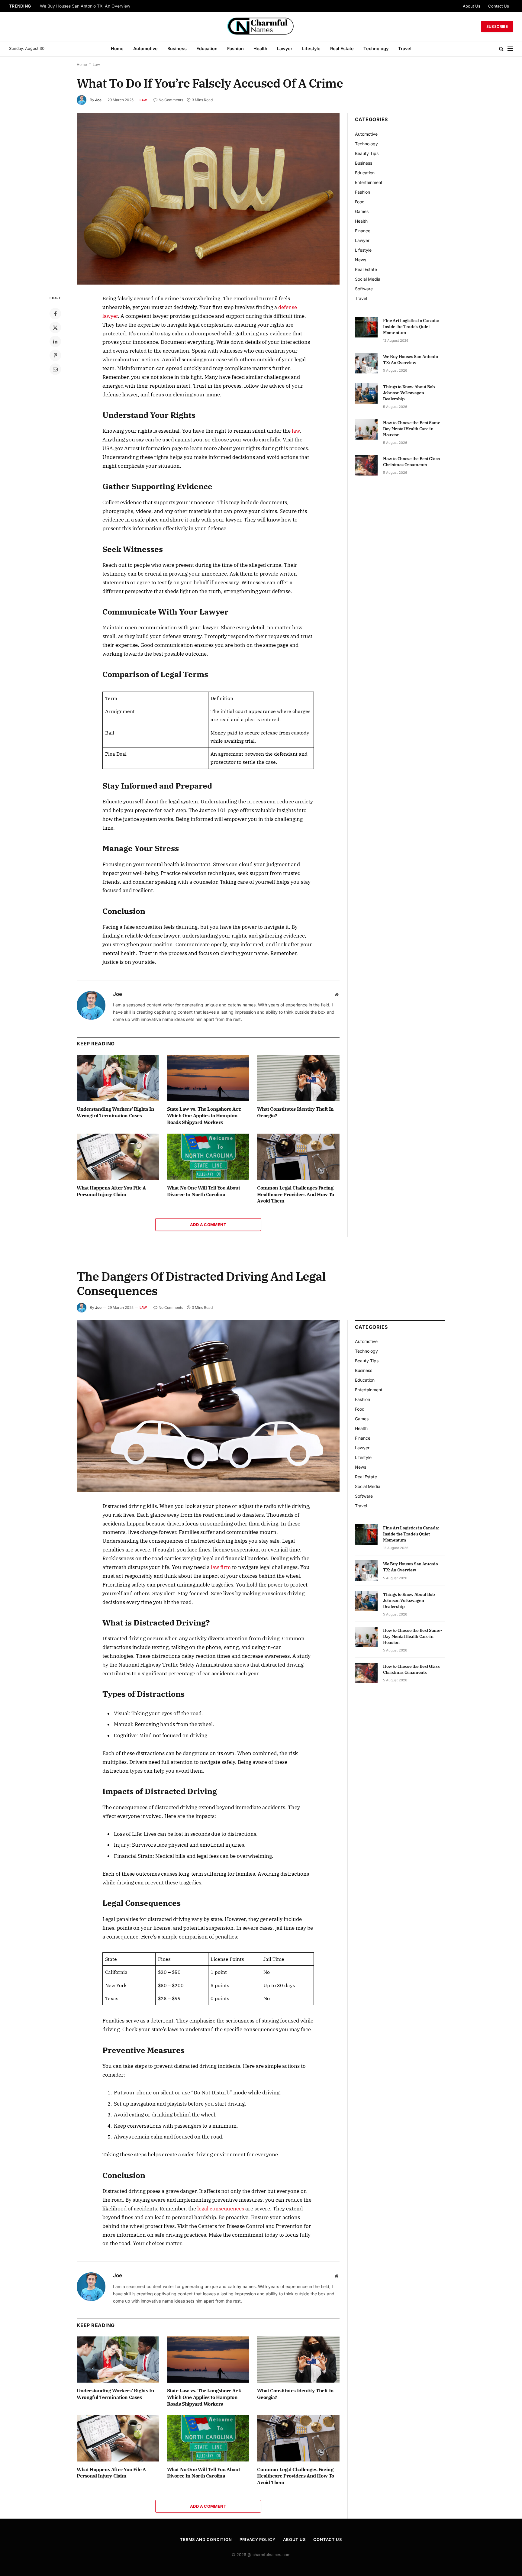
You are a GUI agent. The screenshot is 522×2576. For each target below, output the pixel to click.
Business (177, 48)
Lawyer (285, 48)
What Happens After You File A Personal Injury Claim (111, 1191)
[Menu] (510, 49)
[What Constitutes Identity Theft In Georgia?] (298, 1078)
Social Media (368, 279)
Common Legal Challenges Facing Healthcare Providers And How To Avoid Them (296, 1194)
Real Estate (342, 48)
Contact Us (499, 6)
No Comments (171, 100)
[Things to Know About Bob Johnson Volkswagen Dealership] (366, 393)
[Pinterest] (55, 355)
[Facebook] (55, 314)
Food (360, 202)
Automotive (145, 48)
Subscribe (497, 26)
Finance (363, 231)
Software (364, 289)
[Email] (55, 369)
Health (260, 48)
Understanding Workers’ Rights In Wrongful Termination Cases (115, 1112)
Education (207, 48)
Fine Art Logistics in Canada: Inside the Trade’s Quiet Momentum (411, 327)
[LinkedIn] (55, 341)
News (361, 260)
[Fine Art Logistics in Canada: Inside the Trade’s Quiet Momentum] (366, 327)
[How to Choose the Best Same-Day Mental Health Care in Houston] (366, 429)
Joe (98, 100)
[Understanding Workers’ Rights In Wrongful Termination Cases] (118, 1078)
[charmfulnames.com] (261, 27)
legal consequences (221, 2209)
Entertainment (369, 182)
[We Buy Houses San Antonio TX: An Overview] (366, 363)
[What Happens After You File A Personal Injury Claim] (118, 1157)
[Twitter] (55, 328)
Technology (376, 48)
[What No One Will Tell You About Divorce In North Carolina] (208, 1157)
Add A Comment (208, 1225)
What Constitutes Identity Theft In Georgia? (295, 1112)
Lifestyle (311, 48)
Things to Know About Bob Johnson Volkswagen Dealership (409, 393)
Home (117, 48)
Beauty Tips (367, 153)
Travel (405, 48)
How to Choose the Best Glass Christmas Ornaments (411, 462)
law (296, 431)
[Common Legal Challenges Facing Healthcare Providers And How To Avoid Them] (298, 1157)
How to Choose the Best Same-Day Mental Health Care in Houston (412, 429)
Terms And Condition (206, 2539)
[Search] (501, 49)
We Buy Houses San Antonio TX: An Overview (85, 6)
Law (96, 65)
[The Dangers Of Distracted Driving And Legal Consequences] (208, 1406)
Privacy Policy (258, 2539)
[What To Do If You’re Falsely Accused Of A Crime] (208, 199)
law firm (221, 1567)
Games (362, 211)
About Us (472, 6)
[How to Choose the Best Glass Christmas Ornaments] (366, 465)
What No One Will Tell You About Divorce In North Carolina (204, 1191)
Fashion (235, 48)
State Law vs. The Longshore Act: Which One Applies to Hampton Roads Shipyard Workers (204, 1115)
